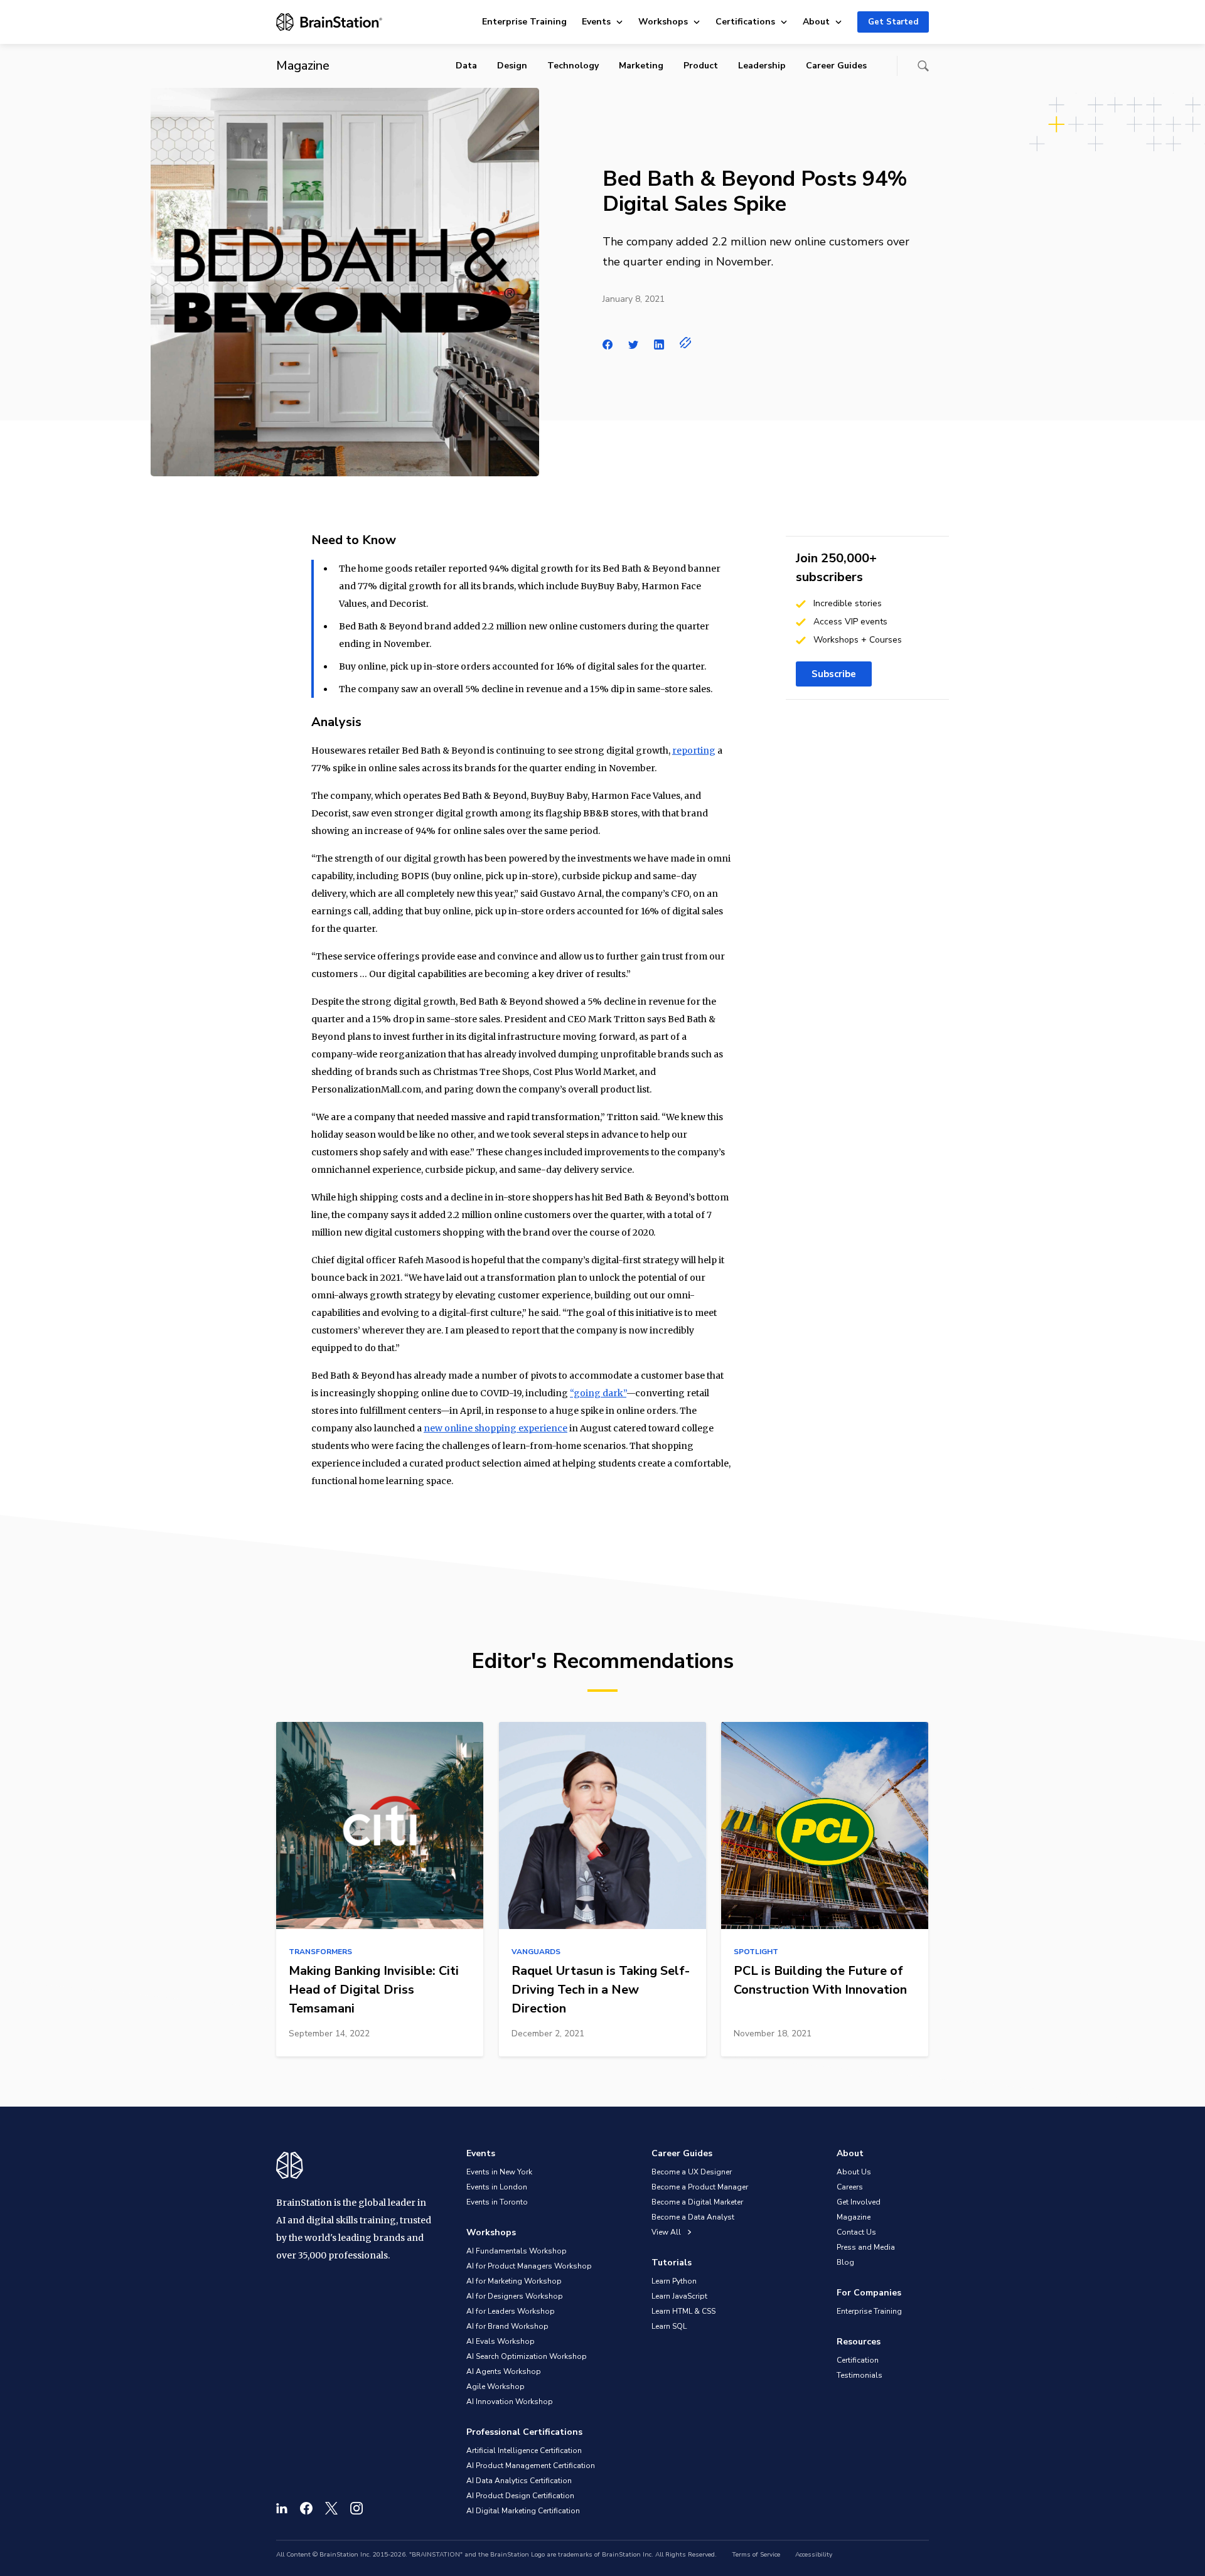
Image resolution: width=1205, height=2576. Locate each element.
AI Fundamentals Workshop (517, 2251)
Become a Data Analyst (693, 2217)
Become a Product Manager (700, 2187)
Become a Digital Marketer (697, 2202)
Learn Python (674, 2281)
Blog (845, 2262)
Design (512, 66)
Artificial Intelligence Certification (524, 2450)
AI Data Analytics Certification (519, 2481)
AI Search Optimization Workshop (527, 2356)
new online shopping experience (495, 1428)
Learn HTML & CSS (683, 2311)
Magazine (854, 2217)
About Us (854, 2172)
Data (466, 66)
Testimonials (860, 2375)
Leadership (762, 66)
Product (701, 66)
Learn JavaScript (679, 2296)
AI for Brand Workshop (507, 2326)
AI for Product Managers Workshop (529, 2266)
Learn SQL (669, 2326)
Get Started (893, 22)
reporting (694, 751)
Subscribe (834, 674)
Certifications (745, 22)
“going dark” (598, 1393)
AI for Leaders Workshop (511, 2311)
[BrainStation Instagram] (356, 2508)
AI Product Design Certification (520, 2496)
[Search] (923, 66)
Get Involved (859, 2202)
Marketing (641, 66)
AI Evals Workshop (501, 2341)
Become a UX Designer (692, 2172)
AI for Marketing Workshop (514, 2281)
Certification (858, 2360)
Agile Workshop (495, 2386)
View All (667, 2232)
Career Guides (836, 66)
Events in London (497, 2187)
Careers (850, 2187)
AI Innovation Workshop (510, 2402)
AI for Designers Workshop (515, 2296)
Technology (573, 66)
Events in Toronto (497, 2202)
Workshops (663, 22)
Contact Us (856, 2232)
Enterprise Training (524, 22)
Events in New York (499, 2172)
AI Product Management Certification (531, 2466)
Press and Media (866, 2247)
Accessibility (814, 2555)
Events (596, 22)
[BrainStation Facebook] (306, 2508)
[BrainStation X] (331, 2508)
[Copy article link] (686, 343)
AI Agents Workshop (504, 2371)
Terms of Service (756, 2555)
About (816, 22)
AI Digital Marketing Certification (523, 2511)
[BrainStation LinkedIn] (282, 2508)
